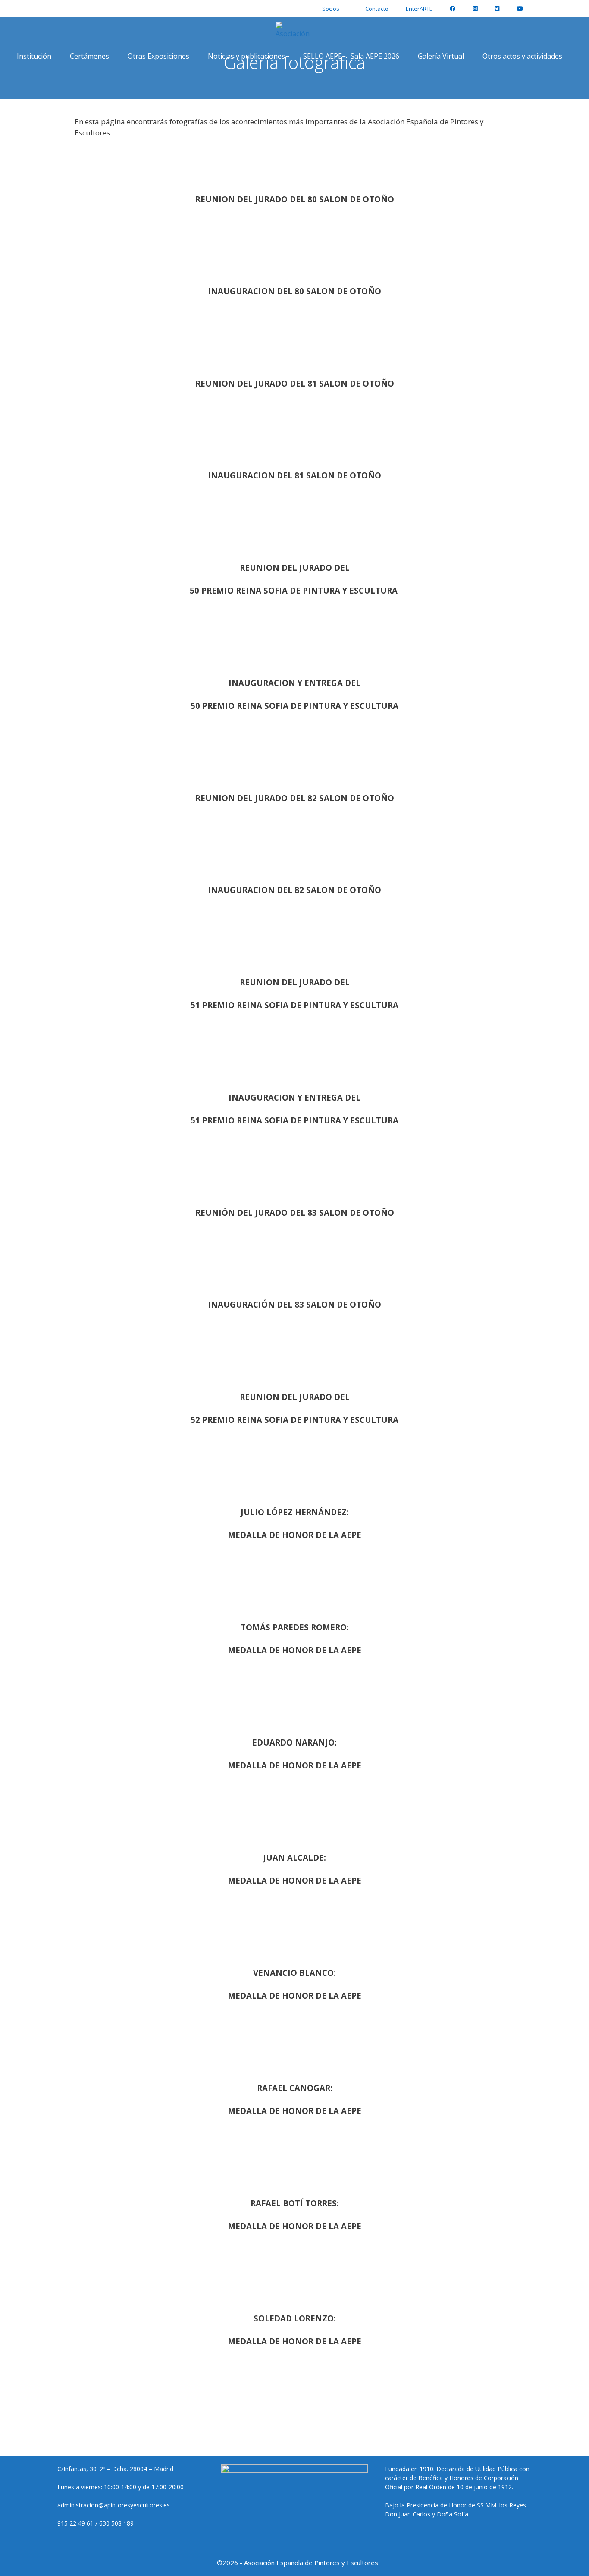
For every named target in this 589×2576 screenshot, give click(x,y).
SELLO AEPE (323, 56)
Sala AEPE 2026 (375, 56)
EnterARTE (419, 9)
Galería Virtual (441, 56)
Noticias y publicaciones (246, 56)
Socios (331, 9)
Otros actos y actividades (522, 56)
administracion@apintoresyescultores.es (114, 2505)
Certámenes (89, 56)
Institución (34, 56)
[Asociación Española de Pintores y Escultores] (295, 30)
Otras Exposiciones (158, 56)
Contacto (377, 9)
